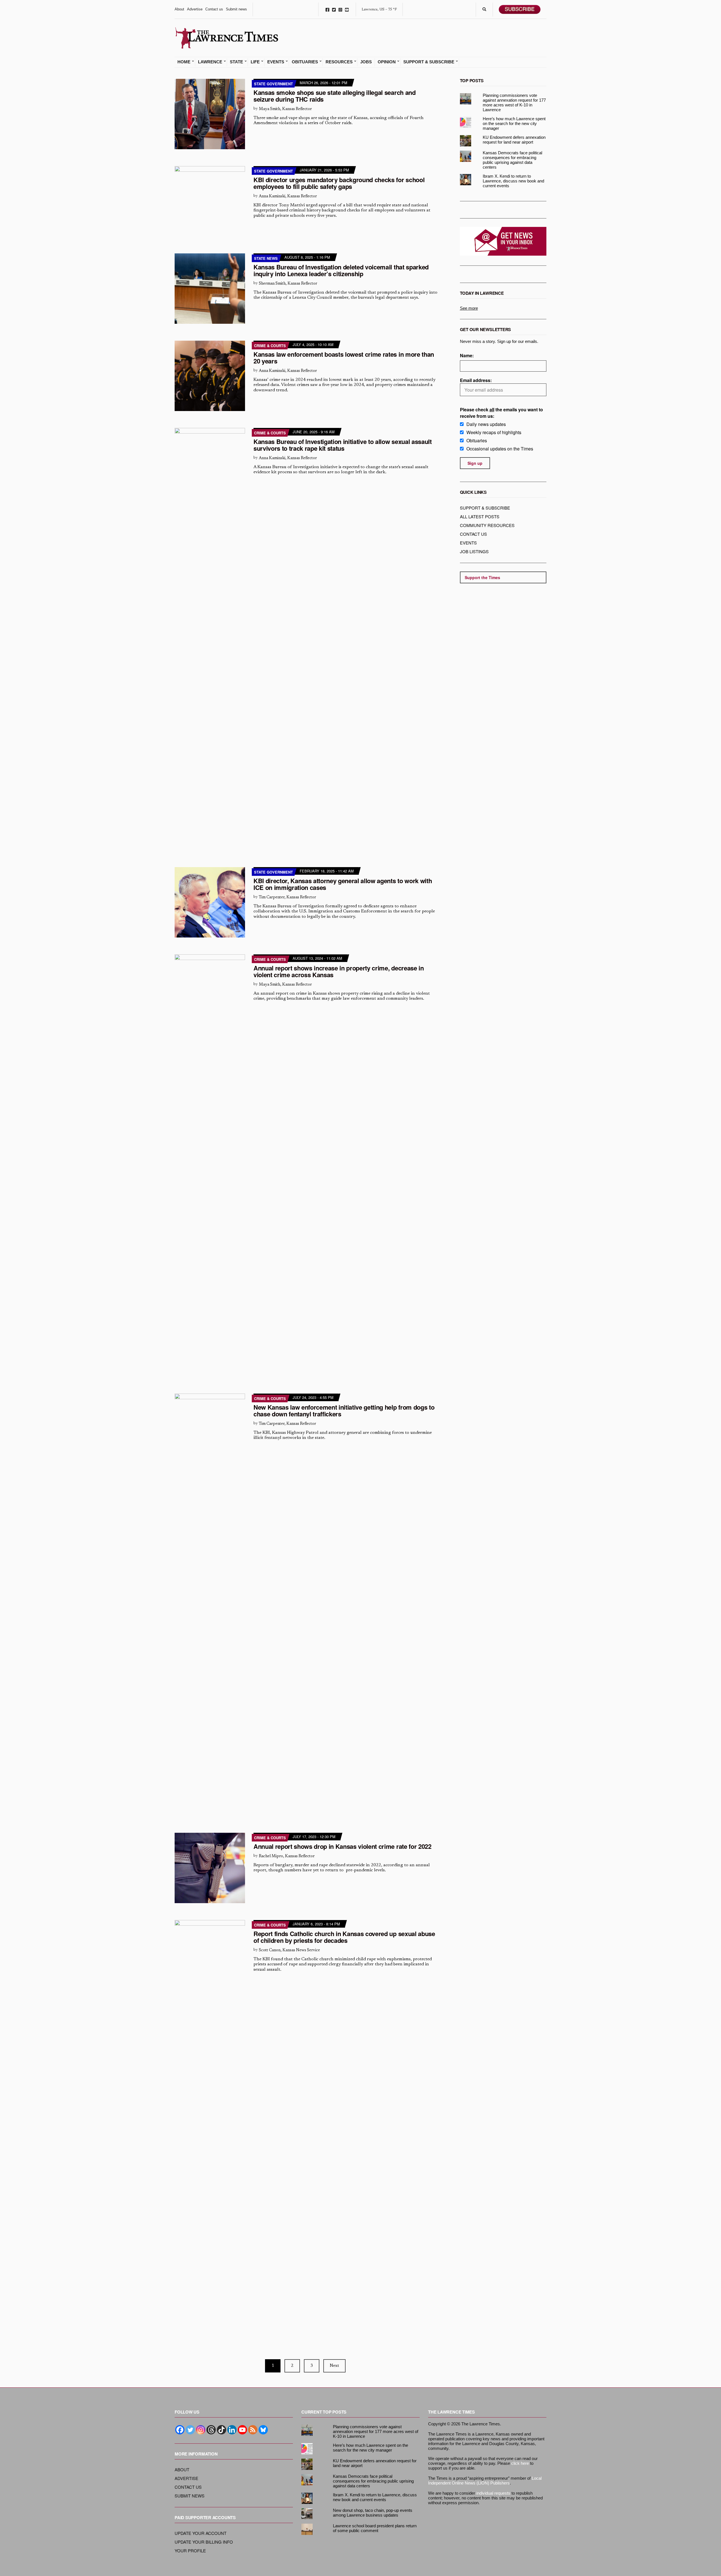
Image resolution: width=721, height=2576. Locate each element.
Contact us (214, 9)
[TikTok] (222, 2430)
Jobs (366, 62)
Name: (467, 355)
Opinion (387, 62)
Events (276, 62)
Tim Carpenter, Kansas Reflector (287, 897)
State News (266, 258)
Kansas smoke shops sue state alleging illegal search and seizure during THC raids (335, 96)
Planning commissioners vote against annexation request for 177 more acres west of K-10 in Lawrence (514, 102)
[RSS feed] (253, 2430)
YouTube (347, 9)
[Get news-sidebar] (503, 241)
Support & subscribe (485, 508)
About (179, 9)
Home (184, 62)
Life (255, 62)
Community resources (487, 525)
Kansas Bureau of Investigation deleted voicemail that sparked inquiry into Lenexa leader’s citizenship (341, 270)
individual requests (493, 2493)
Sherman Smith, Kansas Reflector (288, 284)
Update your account (201, 2533)
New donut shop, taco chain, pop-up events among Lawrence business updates (373, 2513)
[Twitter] (190, 2430)
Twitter (334, 9)
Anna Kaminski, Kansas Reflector (288, 196)
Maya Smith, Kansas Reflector (285, 109)
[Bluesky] (263, 2430)
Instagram (340, 9)
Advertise (195, 9)
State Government (273, 84)
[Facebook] (180, 2430)
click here (520, 2463)
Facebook (327, 9)
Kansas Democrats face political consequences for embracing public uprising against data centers (512, 160)
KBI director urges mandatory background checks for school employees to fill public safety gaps (339, 183)
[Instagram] (201, 2430)
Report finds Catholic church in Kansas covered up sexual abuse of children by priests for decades (344, 1937)
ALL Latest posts (480, 516)
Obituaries (305, 62)
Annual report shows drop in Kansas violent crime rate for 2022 (342, 1846)
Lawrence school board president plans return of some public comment (375, 2528)
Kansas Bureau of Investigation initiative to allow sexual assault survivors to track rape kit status (343, 445)
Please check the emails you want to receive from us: (501, 413)
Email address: (476, 380)
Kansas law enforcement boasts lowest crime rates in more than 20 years (344, 358)
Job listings (474, 551)
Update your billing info (204, 2542)
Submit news (236, 9)
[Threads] (211, 2430)
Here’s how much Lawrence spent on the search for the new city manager (514, 123)
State (236, 62)
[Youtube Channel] (242, 2430)
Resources (339, 62)
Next (334, 2366)
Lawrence (210, 62)
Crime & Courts (270, 346)
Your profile (190, 2551)
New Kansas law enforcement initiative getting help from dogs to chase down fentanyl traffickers (344, 1410)
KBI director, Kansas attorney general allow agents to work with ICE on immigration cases (343, 884)
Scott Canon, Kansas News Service (289, 1950)
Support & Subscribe (429, 62)
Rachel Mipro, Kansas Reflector (287, 1856)
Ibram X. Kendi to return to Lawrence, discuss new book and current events (513, 181)
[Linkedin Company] (232, 2430)
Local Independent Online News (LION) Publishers (485, 2481)
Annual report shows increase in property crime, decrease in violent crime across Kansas (339, 971)
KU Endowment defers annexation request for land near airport (514, 140)
